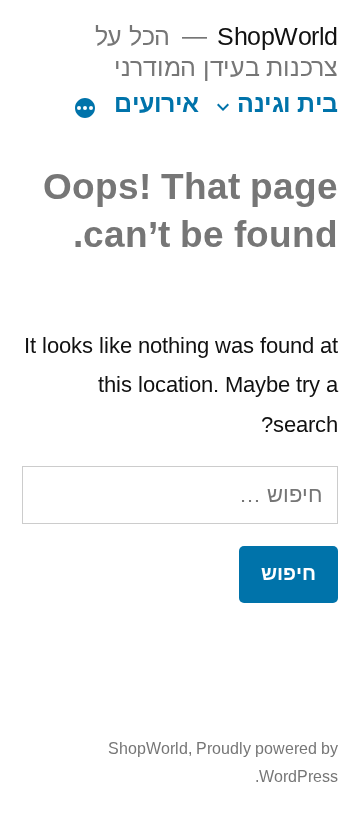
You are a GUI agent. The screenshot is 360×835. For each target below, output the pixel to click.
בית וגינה (287, 103)
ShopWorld (277, 36)
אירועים (156, 103)
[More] (85, 108)
